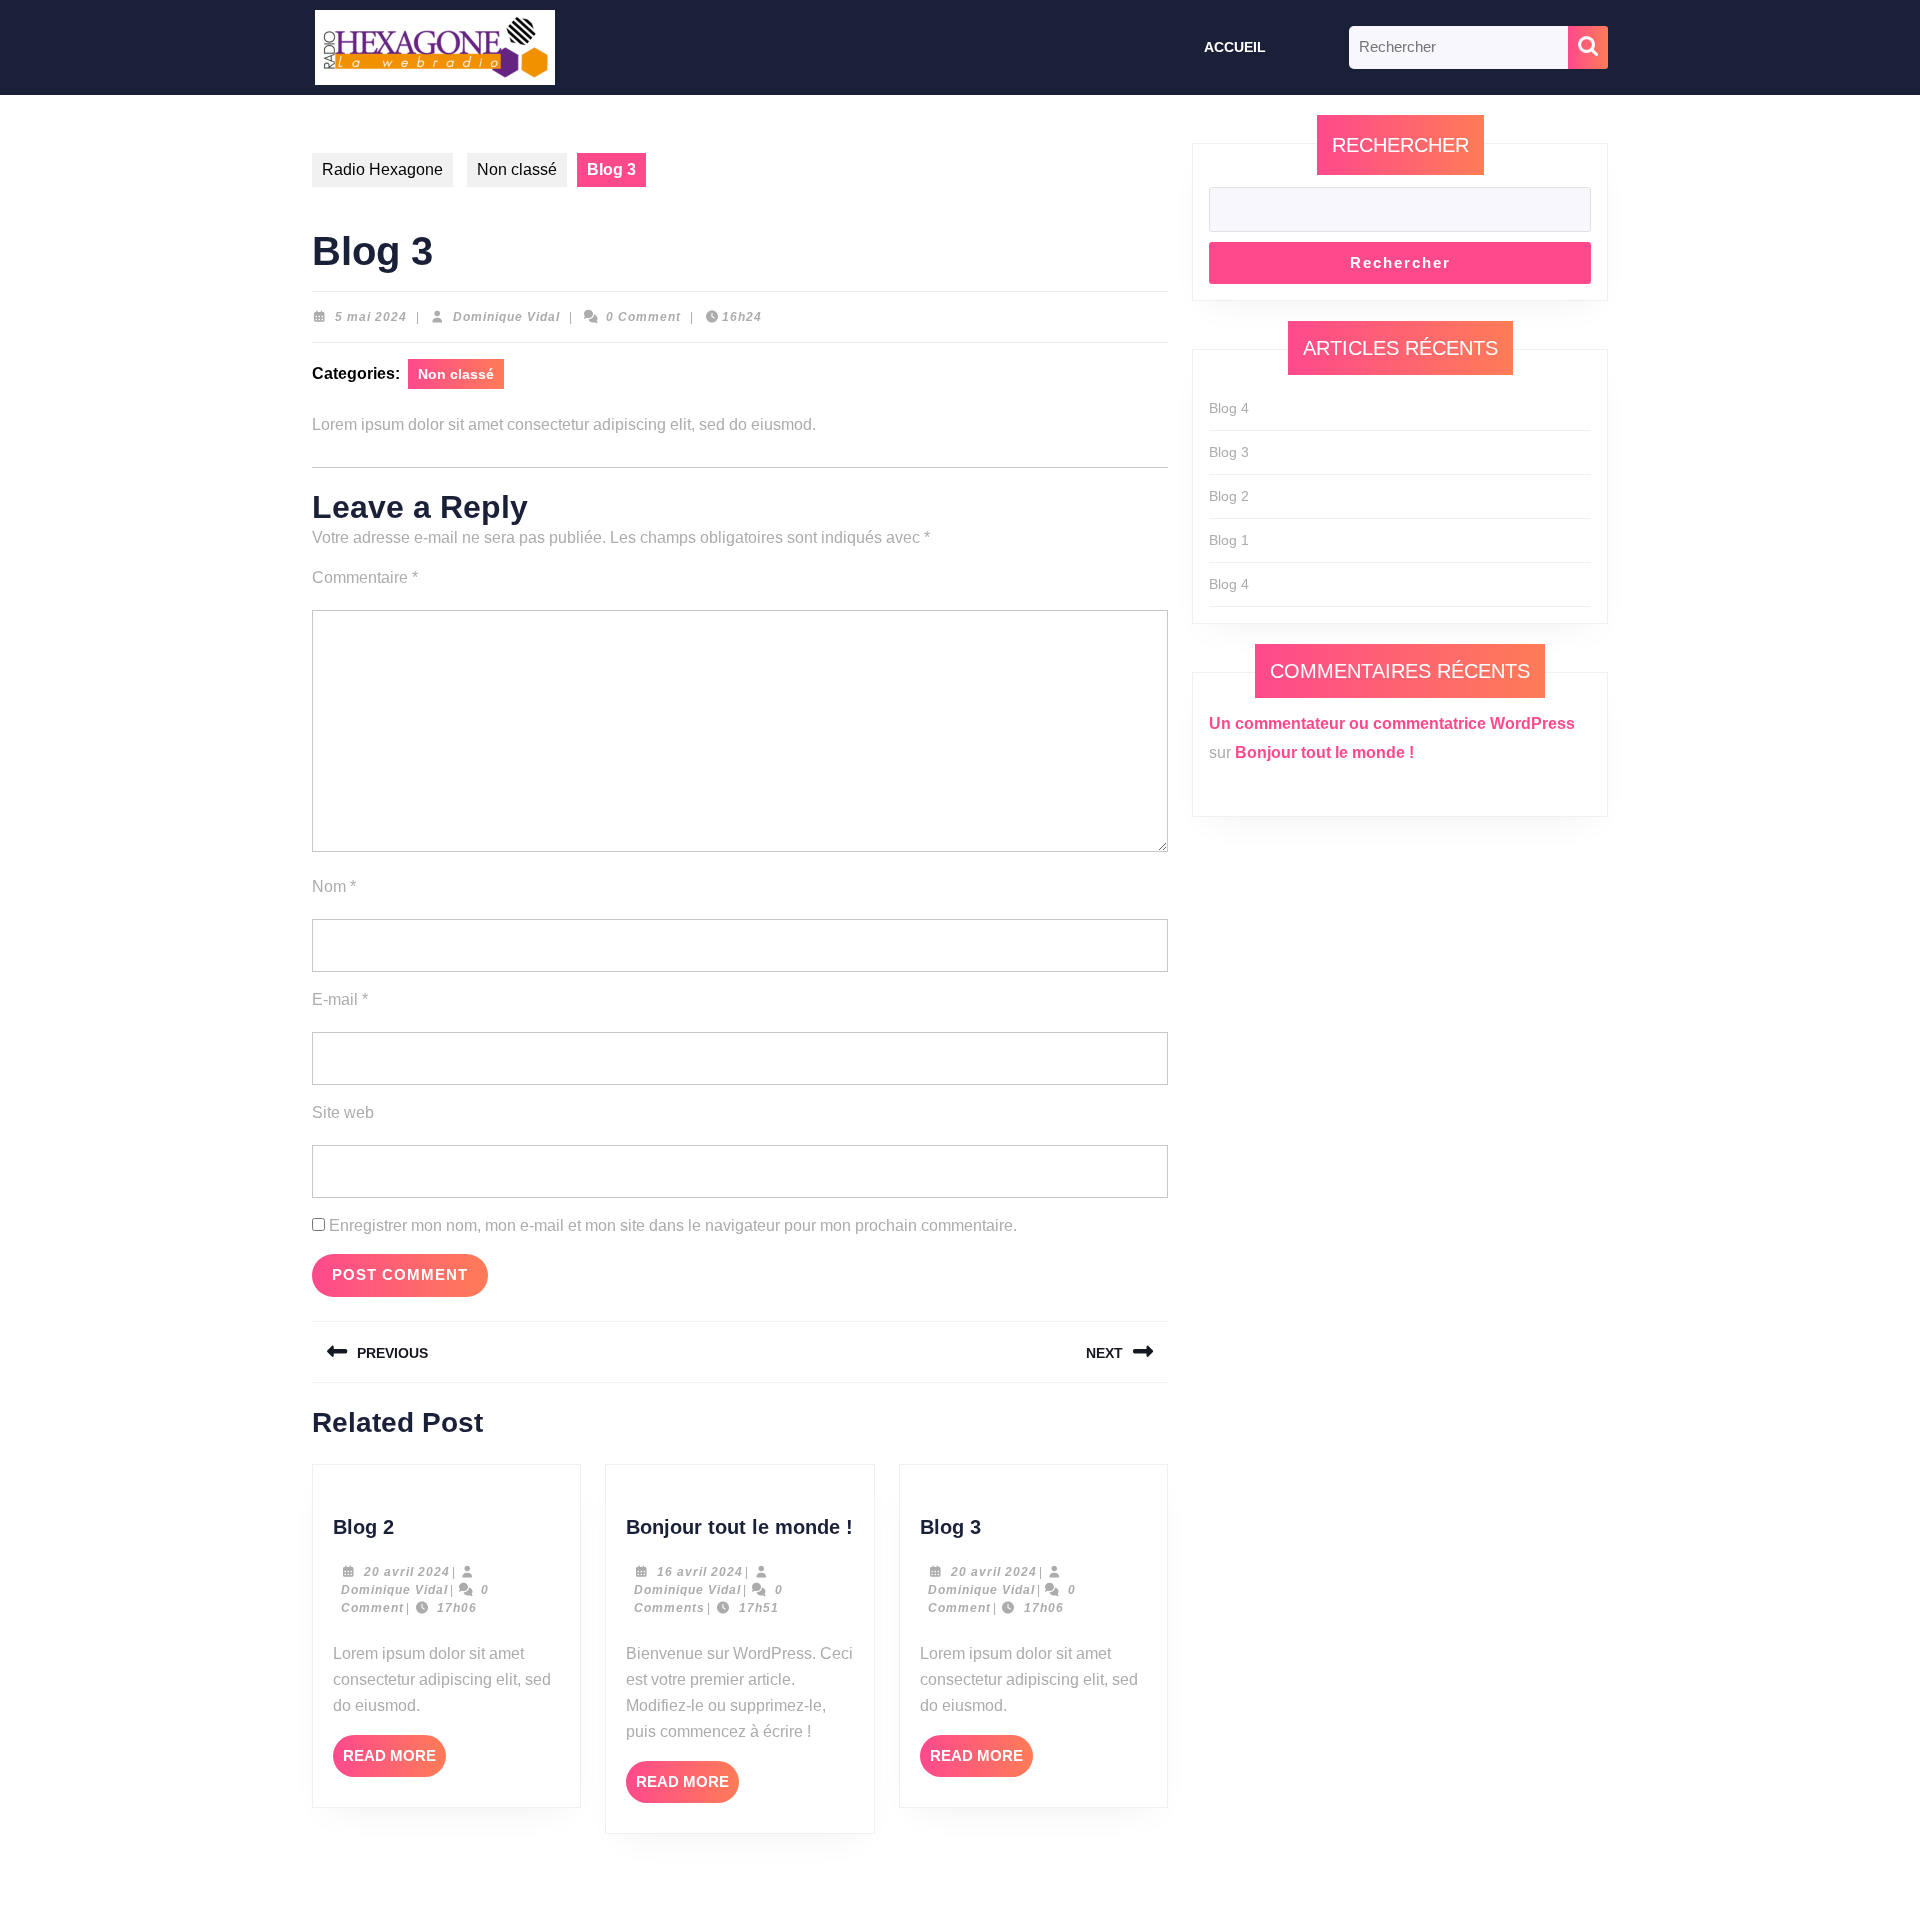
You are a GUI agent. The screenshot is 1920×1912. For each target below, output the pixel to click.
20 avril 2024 (407, 1572)
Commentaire (365, 577)
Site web (343, 1112)
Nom (334, 886)
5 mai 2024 (371, 317)
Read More (394, 1762)
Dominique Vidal (506, 317)
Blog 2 (363, 1527)
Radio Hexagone (382, 169)
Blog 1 (1229, 540)
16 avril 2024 (700, 1572)
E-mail (340, 999)
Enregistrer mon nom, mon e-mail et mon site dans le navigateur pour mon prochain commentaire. (673, 1225)
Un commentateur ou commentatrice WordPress (1392, 723)
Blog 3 (950, 1527)
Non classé (517, 169)
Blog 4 (1229, 408)
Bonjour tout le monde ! (739, 1527)
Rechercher (1400, 145)
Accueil (1235, 47)
